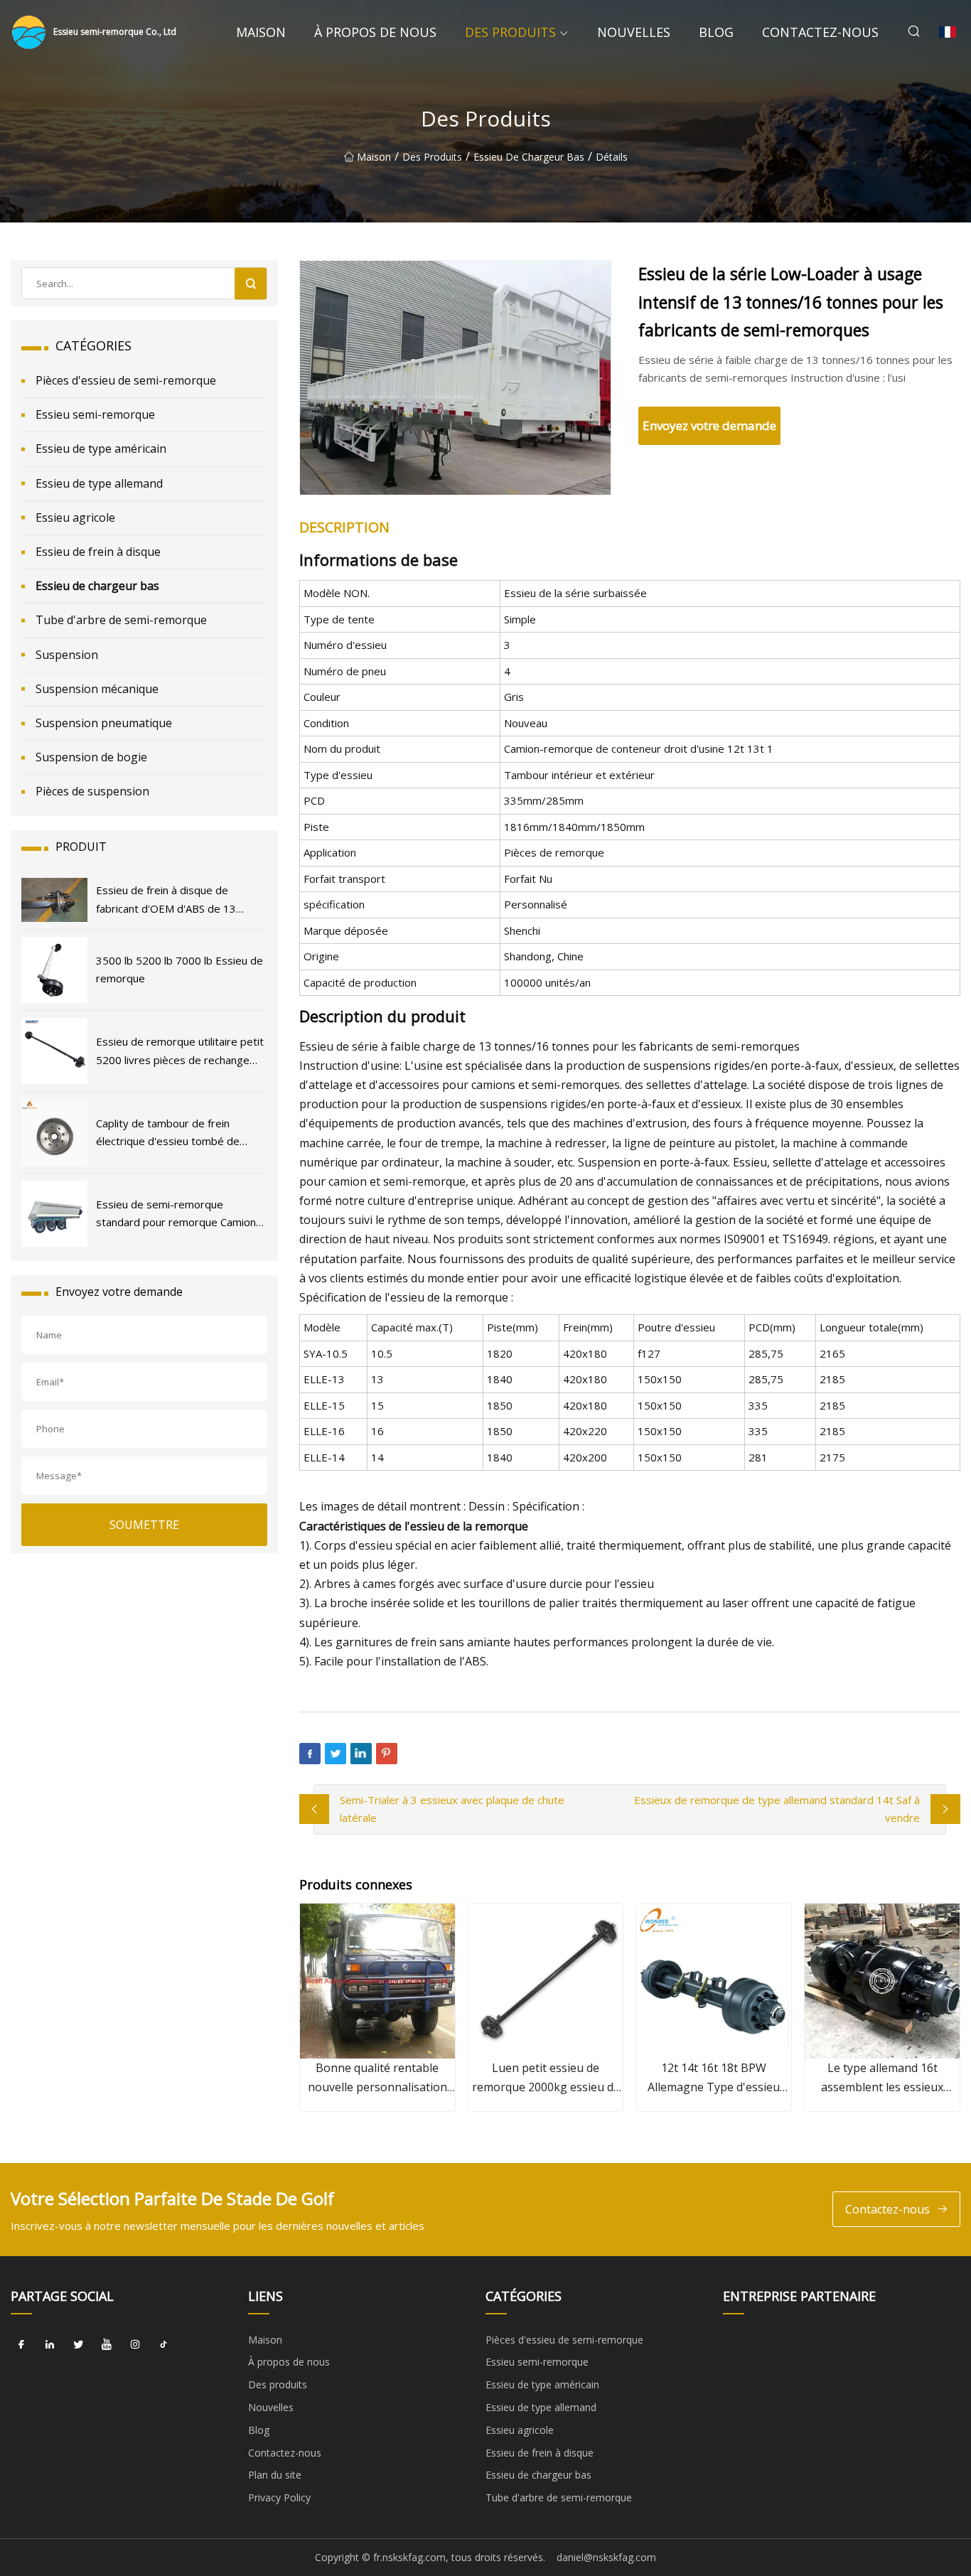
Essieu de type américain (101, 449)
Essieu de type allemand (99, 483)
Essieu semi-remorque (95, 414)
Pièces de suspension (92, 791)
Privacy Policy (279, 2497)
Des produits (510, 32)
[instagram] (135, 2345)
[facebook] (21, 2345)
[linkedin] (50, 2345)
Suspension (67, 655)
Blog (716, 32)
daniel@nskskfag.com (606, 2557)
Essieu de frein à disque (98, 552)
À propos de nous (375, 32)
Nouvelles (634, 32)
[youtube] (107, 2345)
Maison (261, 32)
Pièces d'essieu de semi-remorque (126, 380)
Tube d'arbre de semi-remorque (121, 620)
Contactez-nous (820, 32)
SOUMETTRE (144, 1525)
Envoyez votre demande (709, 425)
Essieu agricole (75, 517)
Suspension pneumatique (104, 723)
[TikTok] (163, 2345)
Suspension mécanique (97, 689)
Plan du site (275, 2475)
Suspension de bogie (91, 757)
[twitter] (78, 2345)
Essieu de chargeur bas (529, 157)
